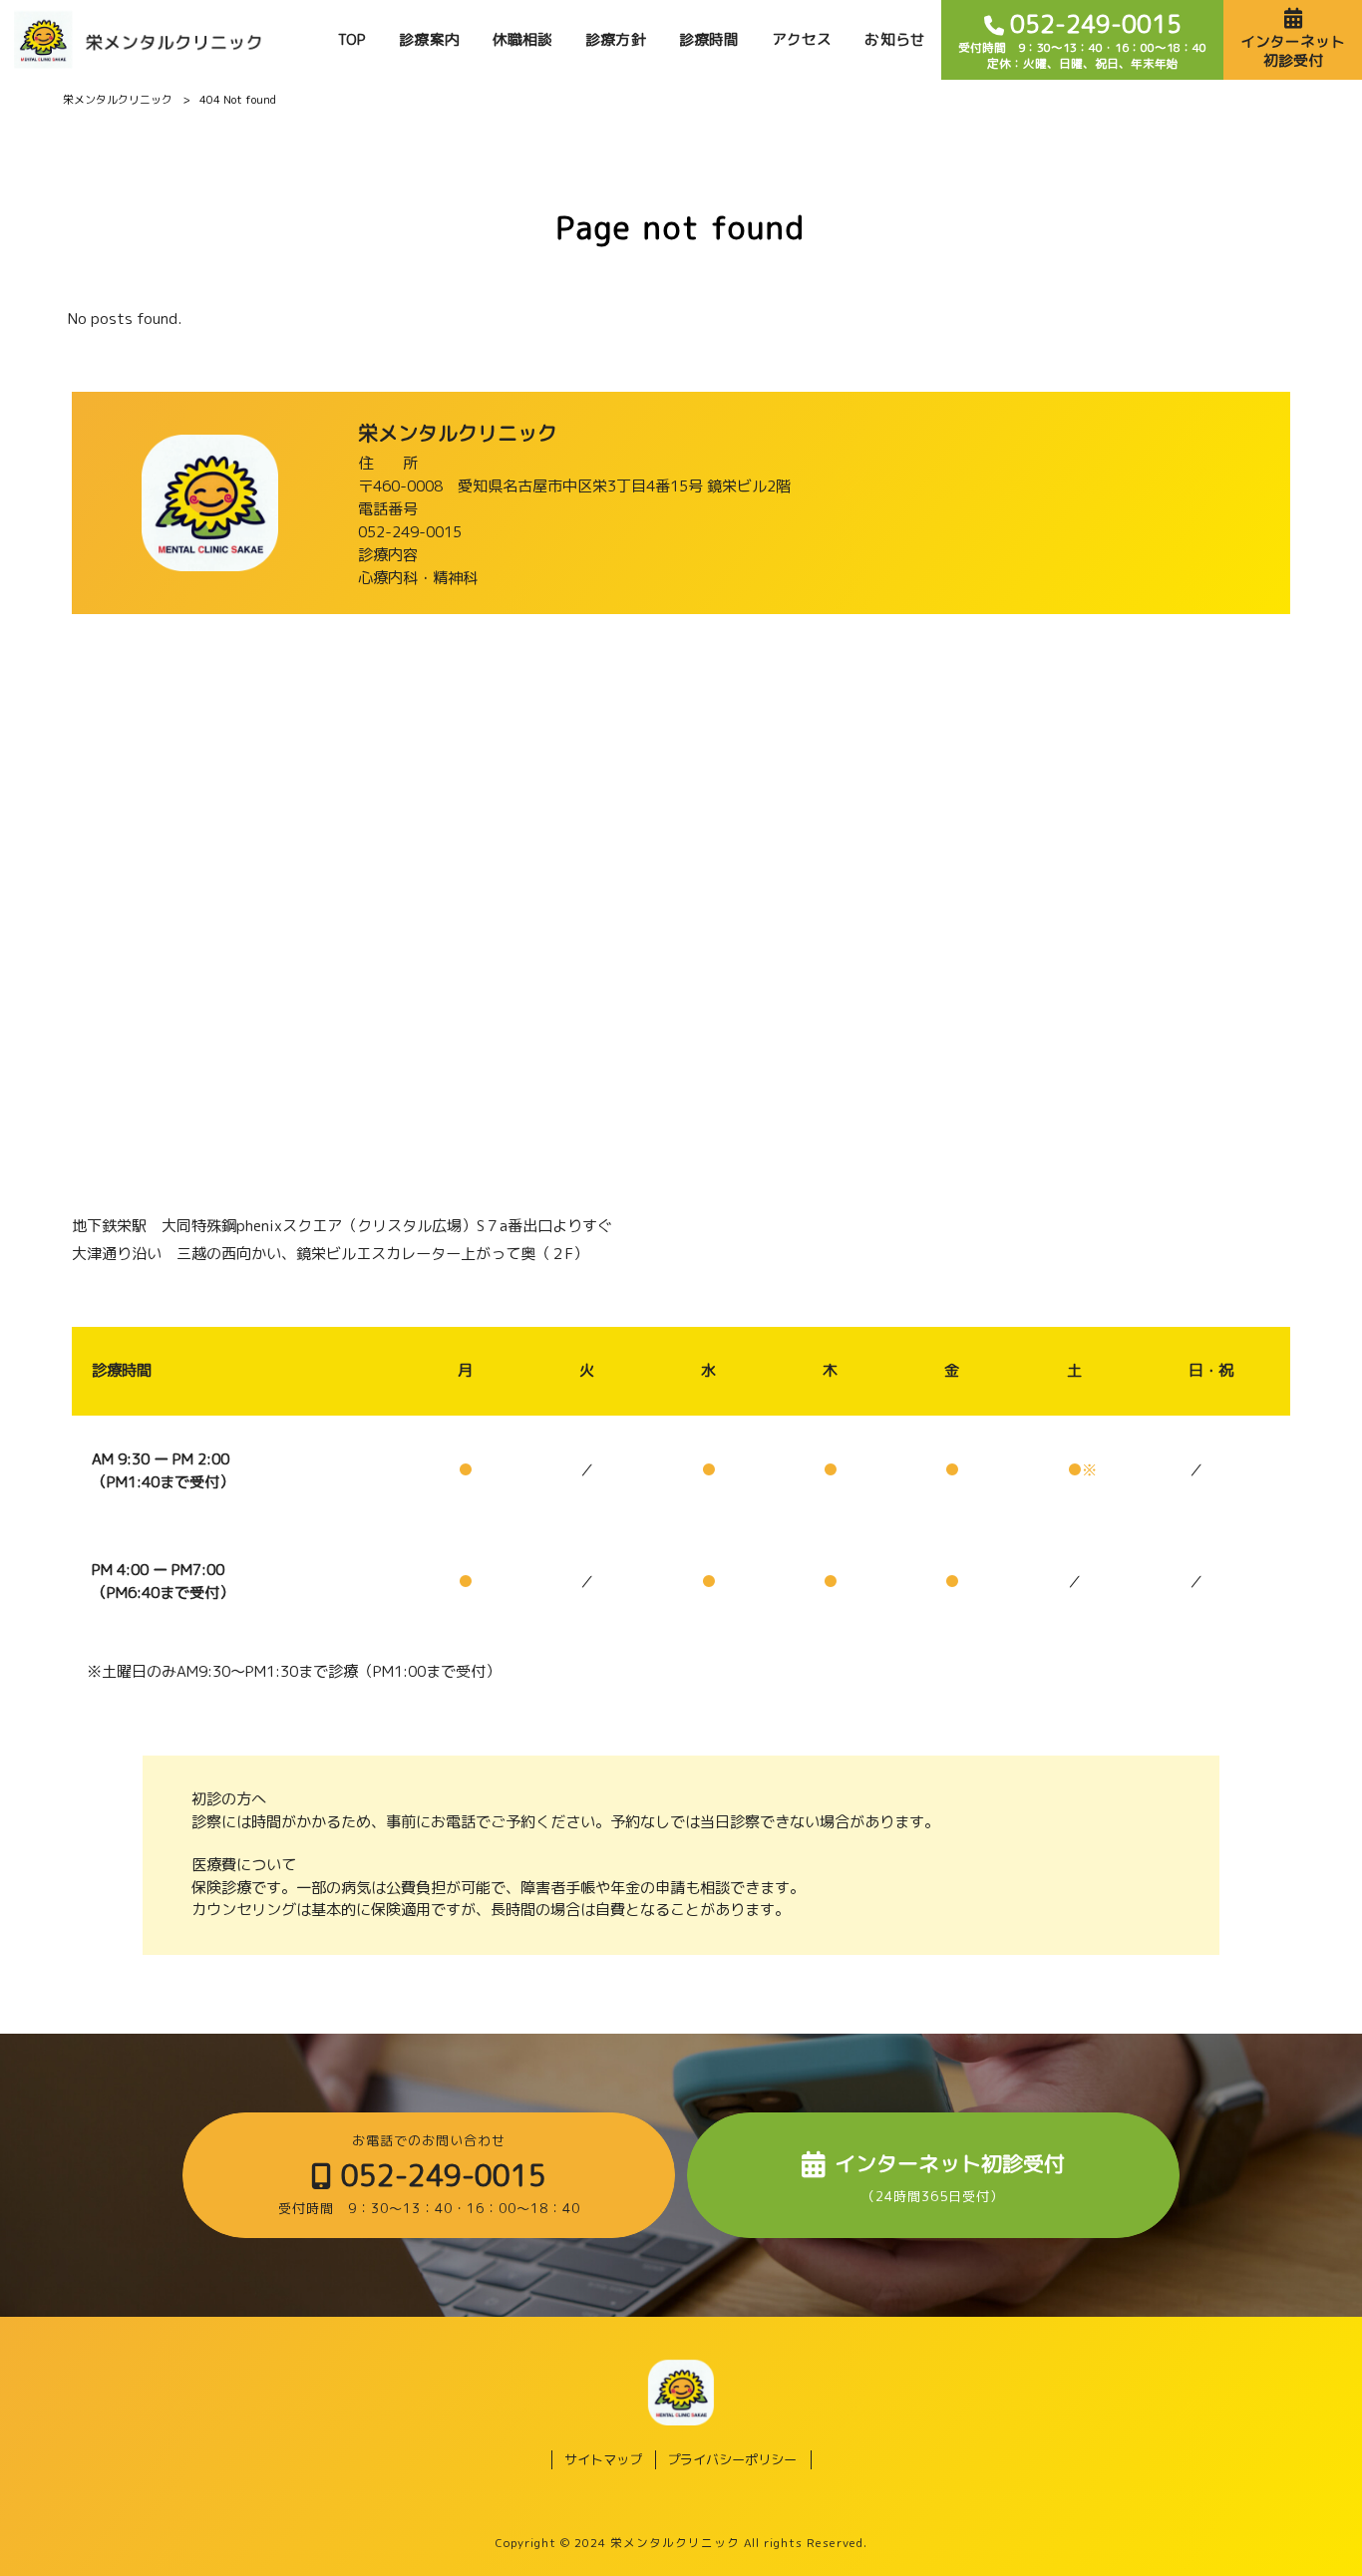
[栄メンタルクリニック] (139, 40)
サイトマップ (603, 2459)
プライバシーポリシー (732, 2459)
